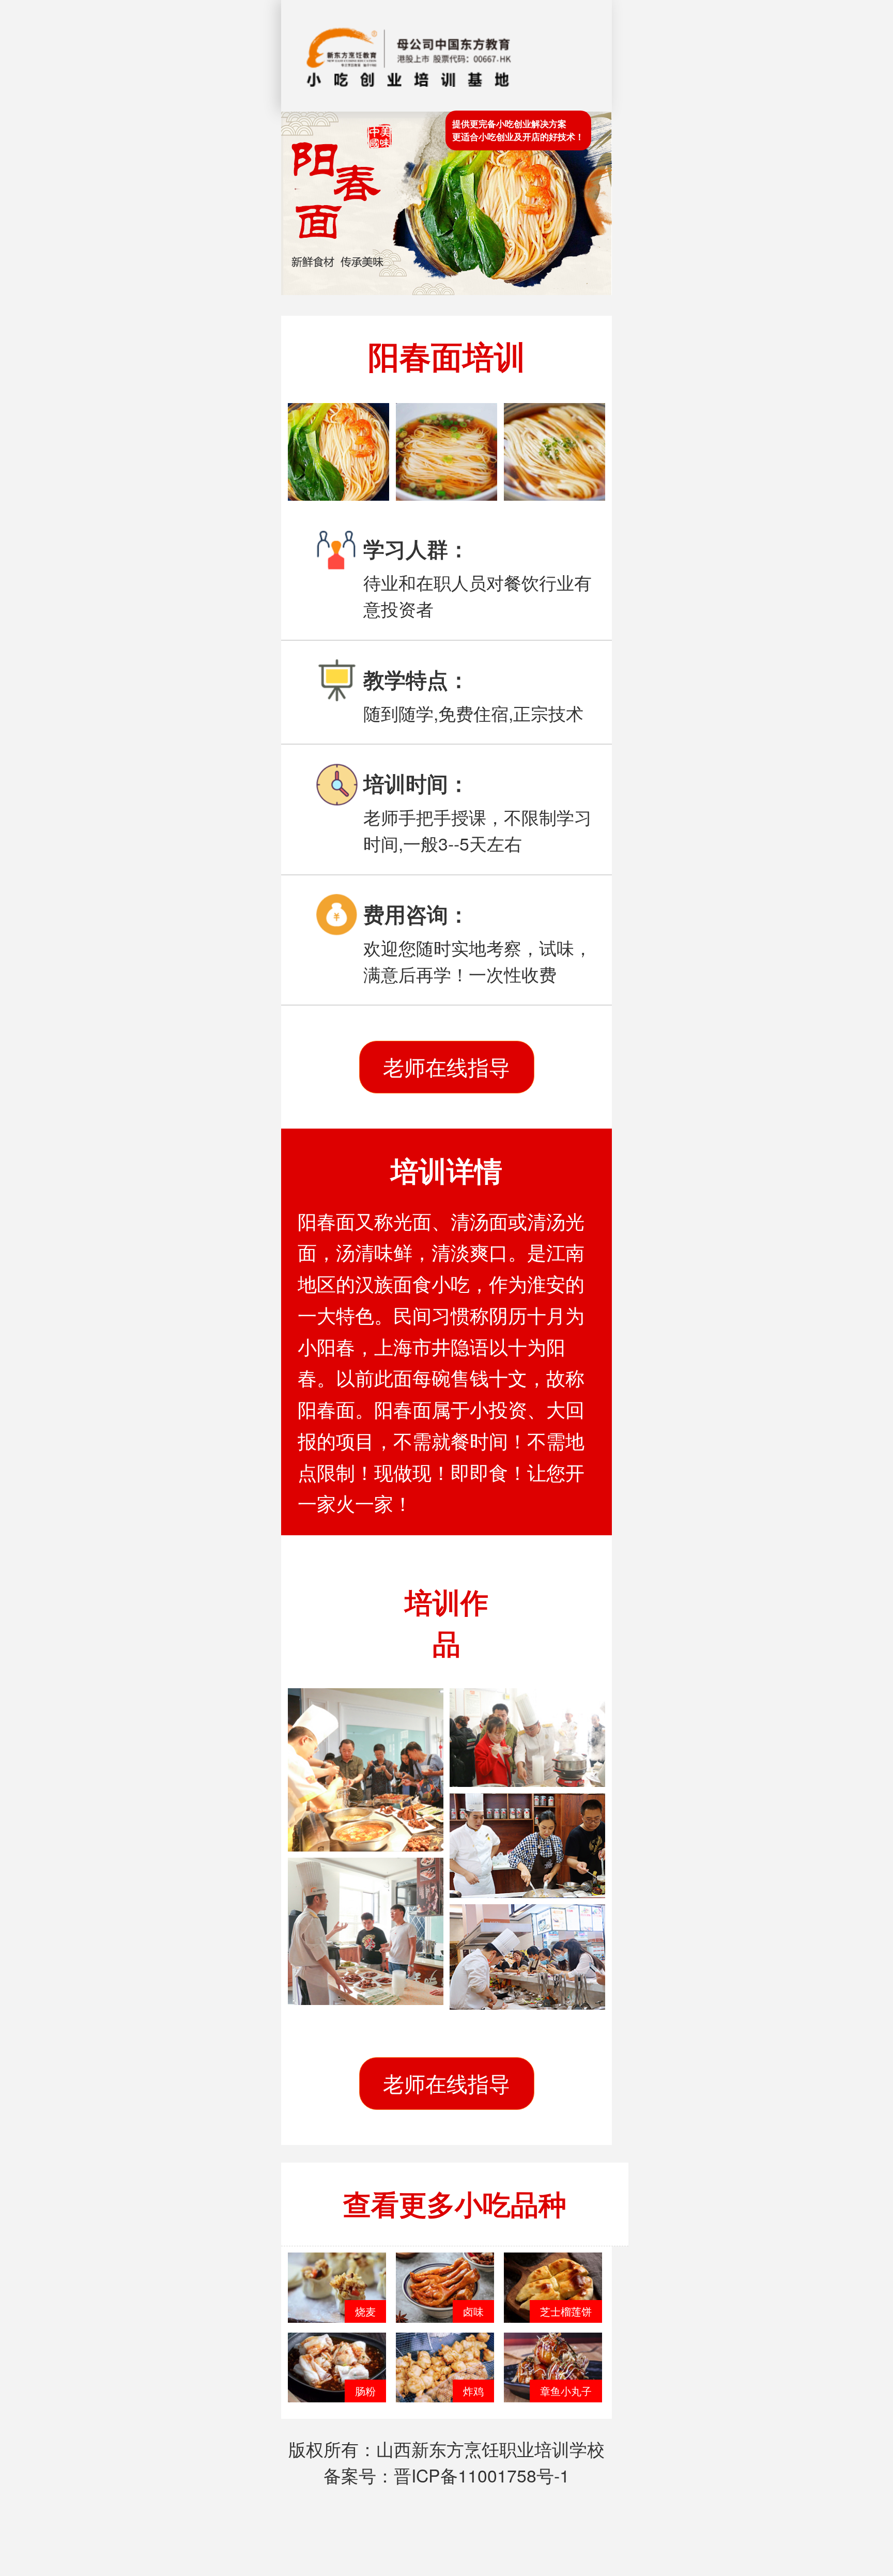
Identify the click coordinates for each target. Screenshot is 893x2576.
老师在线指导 (446, 1067)
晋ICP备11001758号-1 (482, 2475)
